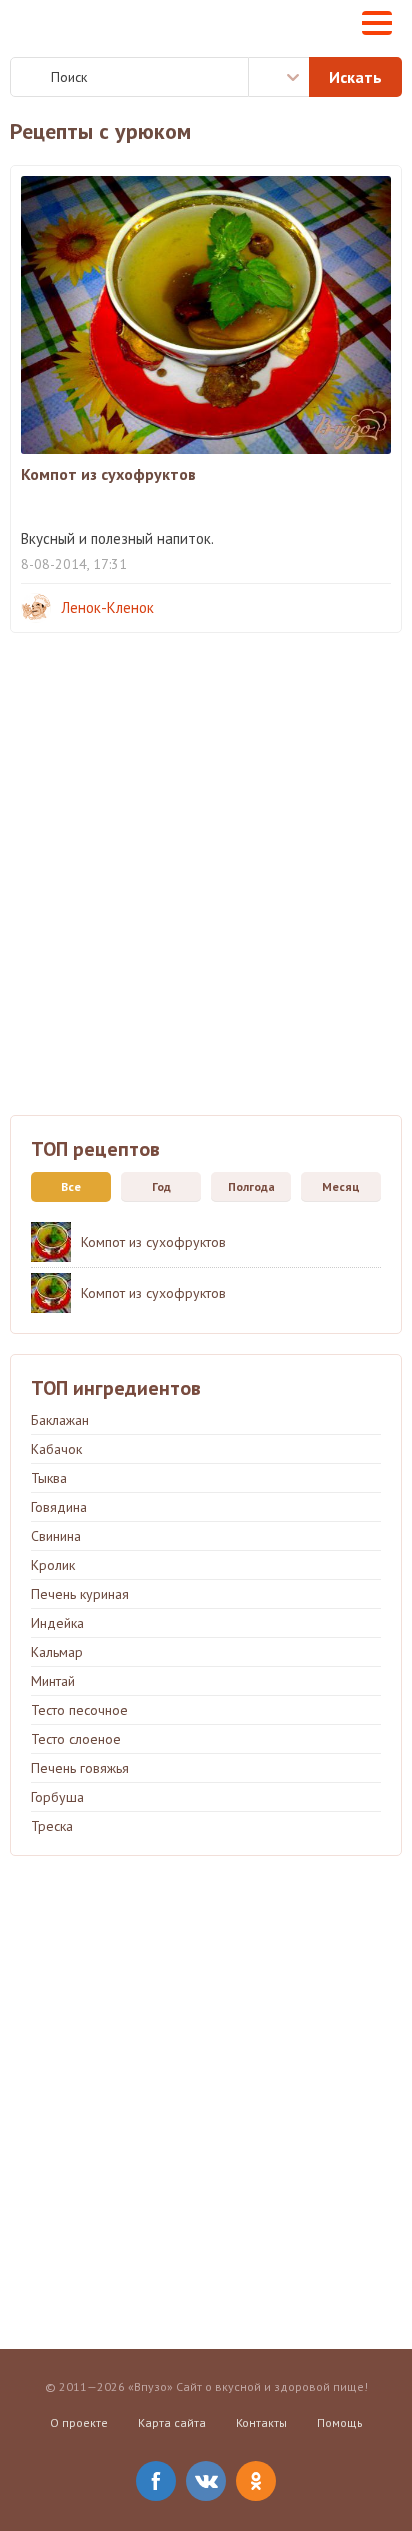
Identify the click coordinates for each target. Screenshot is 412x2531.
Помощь (340, 2422)
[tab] (66, 1187)
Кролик (53, 1565)
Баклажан (60, 1420)
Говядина (59, 1507)
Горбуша (57, 1797)
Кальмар (57, 1652)
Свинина (56, 1536)
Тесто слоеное (76, 1739)
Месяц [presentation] (341, 1186)
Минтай (53, 1681)
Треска (52, 1826)
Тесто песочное (79, 1710)
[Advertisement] (206, 889)
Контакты (261, 2422)
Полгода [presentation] (251, 1186)
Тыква (49, 1478)
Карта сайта (172, 2422)
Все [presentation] (71, 1186)
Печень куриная (80, 1594)
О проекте (79, 2422)
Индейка (57, 1623)
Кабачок (56, 1449)
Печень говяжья (80, 1768)
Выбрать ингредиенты (279, 77)
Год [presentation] (161, 1186)
